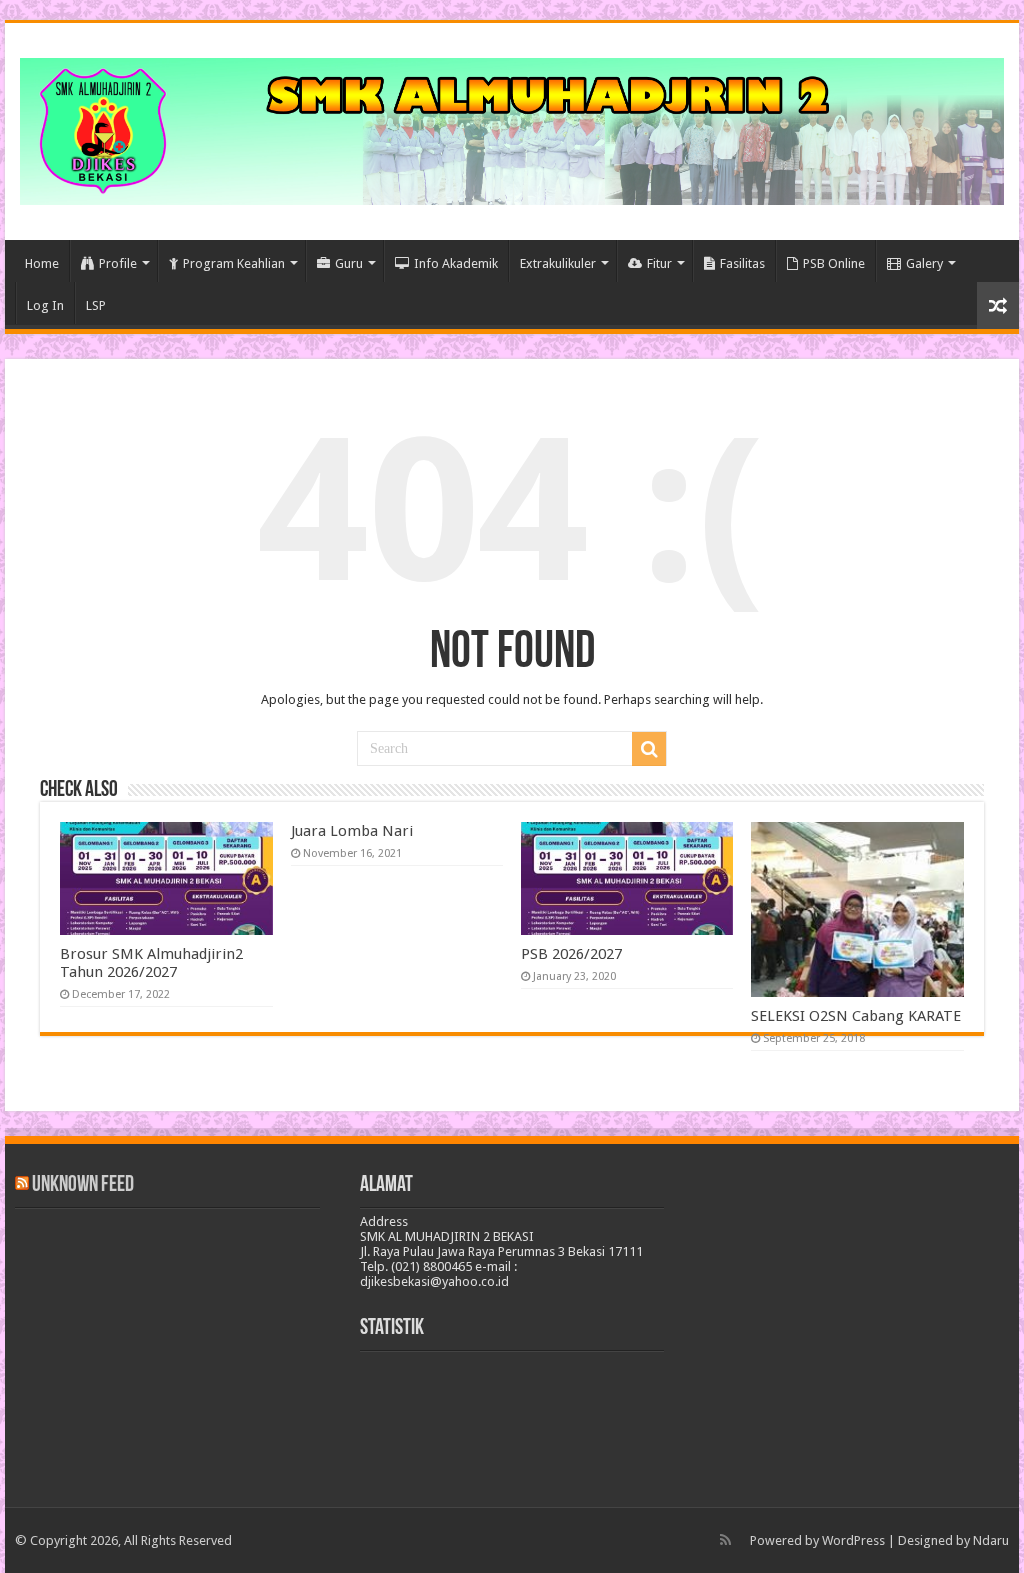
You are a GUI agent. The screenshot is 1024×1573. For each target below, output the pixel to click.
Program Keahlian (234, 263)
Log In (45, 305)
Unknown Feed (83, 1185)
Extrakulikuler (558, 263)
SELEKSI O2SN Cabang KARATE (856, 1016)
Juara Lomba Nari (352, 831)
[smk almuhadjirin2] (512, 128)
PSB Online (834, 263)
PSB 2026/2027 (571, 954)
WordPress (853, 1540)
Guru (349, 263)
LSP (96, 305)
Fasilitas (742, 263)
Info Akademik (456, 263)
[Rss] (725, 1540)
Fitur (659, 263)
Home (42, 263)
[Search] (649, 749)
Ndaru (991, 1540)
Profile (118, 263)
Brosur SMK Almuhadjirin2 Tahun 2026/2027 (151, 963)
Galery (924, 263)
